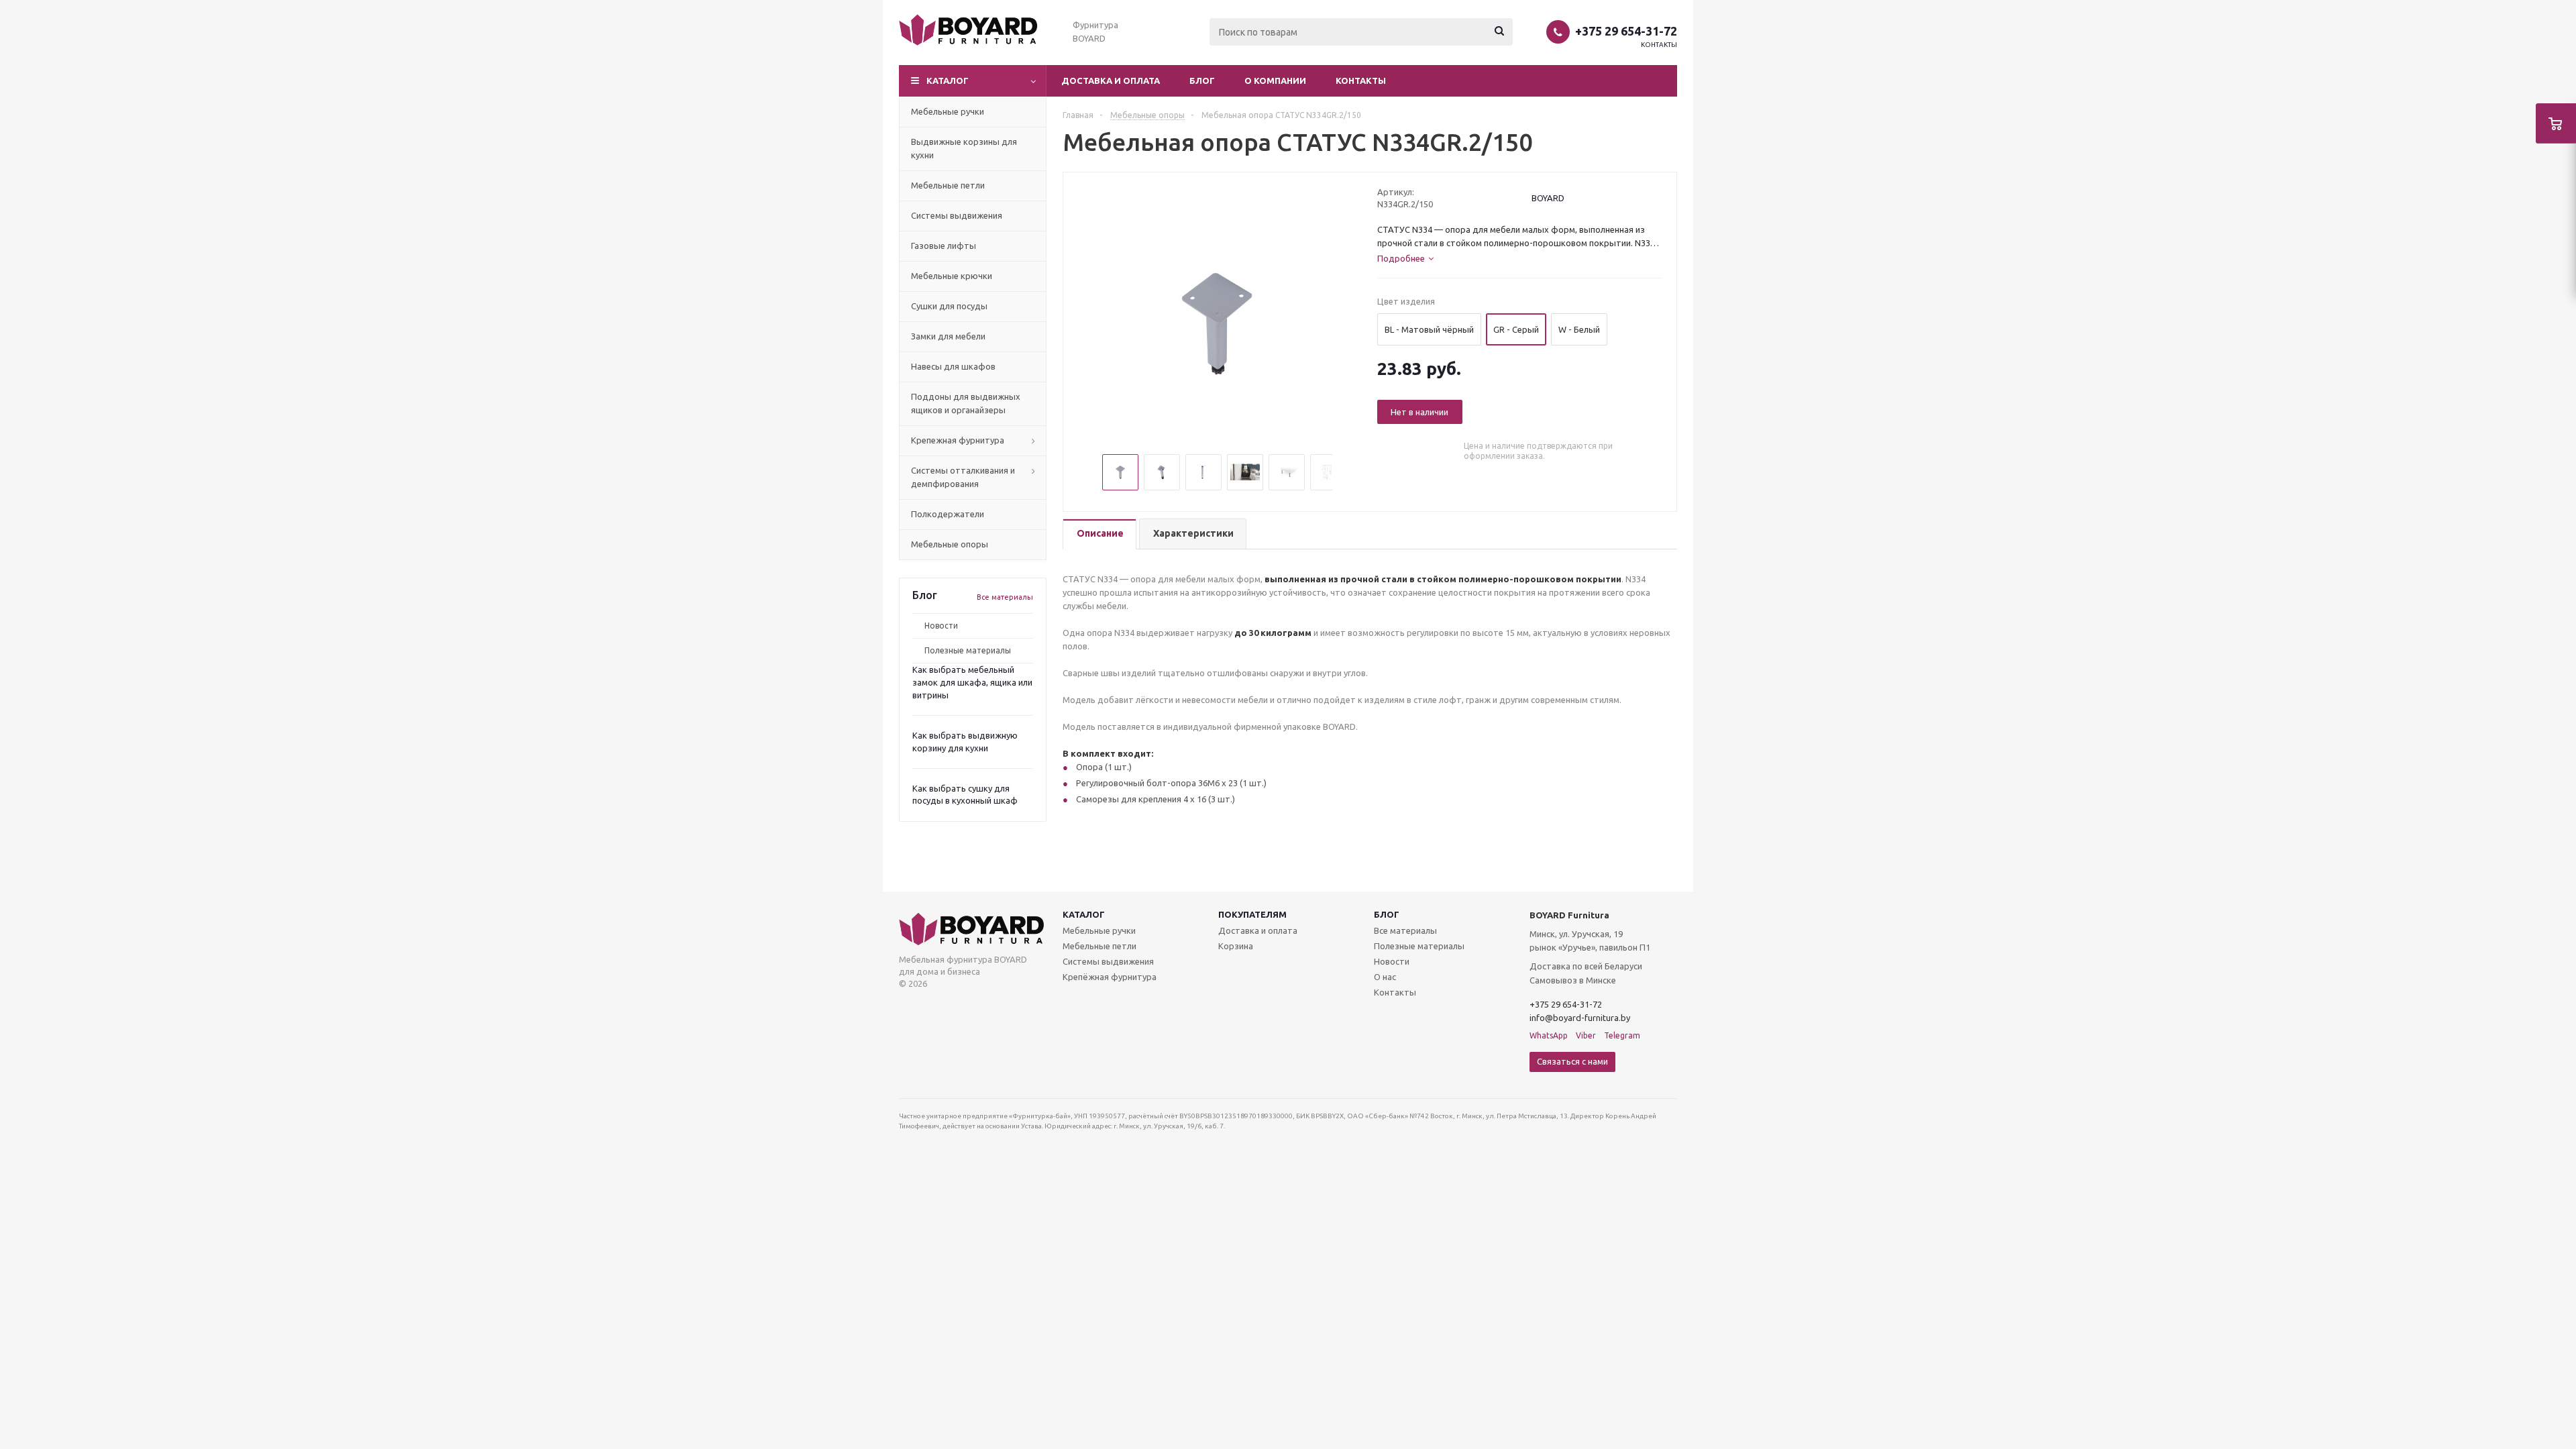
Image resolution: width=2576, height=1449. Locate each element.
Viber (1586, 1035)
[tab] (1099, 534)
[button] (973, 81)
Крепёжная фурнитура (1110, 977)
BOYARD (1548, 198)
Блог (1202, 80)
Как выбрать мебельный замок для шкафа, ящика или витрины (972, 682)
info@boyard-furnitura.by (1580, 1018)
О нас (1385, 977)
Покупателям (1252, 914)
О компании (1275, 80)
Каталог (1084, 914)
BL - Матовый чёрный (1429, 329)
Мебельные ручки (1099, 930)
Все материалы (1005, 597)
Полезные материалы (968, 650)
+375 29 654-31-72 (1626, 31)
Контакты (1659, 45)
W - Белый (1579, 329)
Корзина (1236, 946)
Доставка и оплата (1111, 80)
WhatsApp (1549, 1035)
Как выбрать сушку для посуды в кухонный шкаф (965, 795)
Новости (941, 626)
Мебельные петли (1099, 946)
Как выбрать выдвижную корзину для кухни (965, 742)
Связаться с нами (1572, 1061)
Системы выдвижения (1108, 961)
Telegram (1622, 1035)
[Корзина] (2556, 123)
